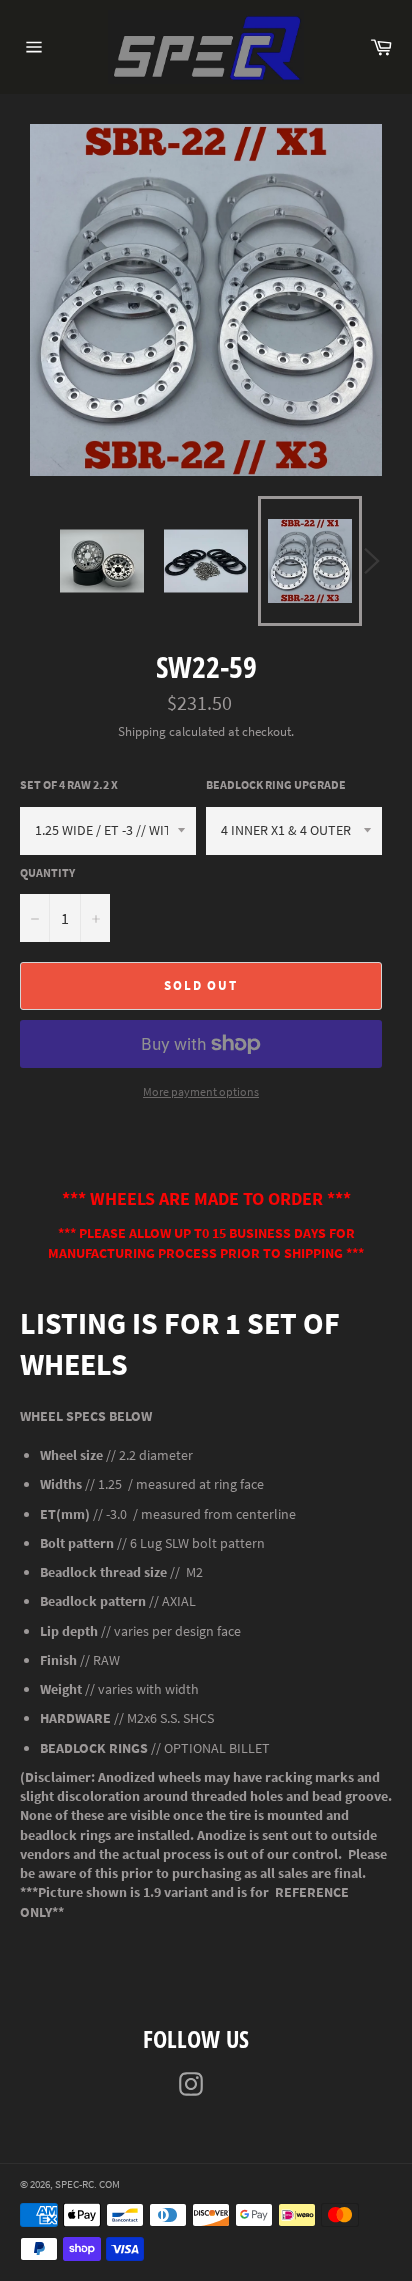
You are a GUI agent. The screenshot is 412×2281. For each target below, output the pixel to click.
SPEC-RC (74, 2184)
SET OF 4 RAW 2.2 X (69, 784)
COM (109, 2184)
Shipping (142, 731)
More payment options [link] (201, 1091)
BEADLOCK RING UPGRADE (276, 784)
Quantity (47, 872)
